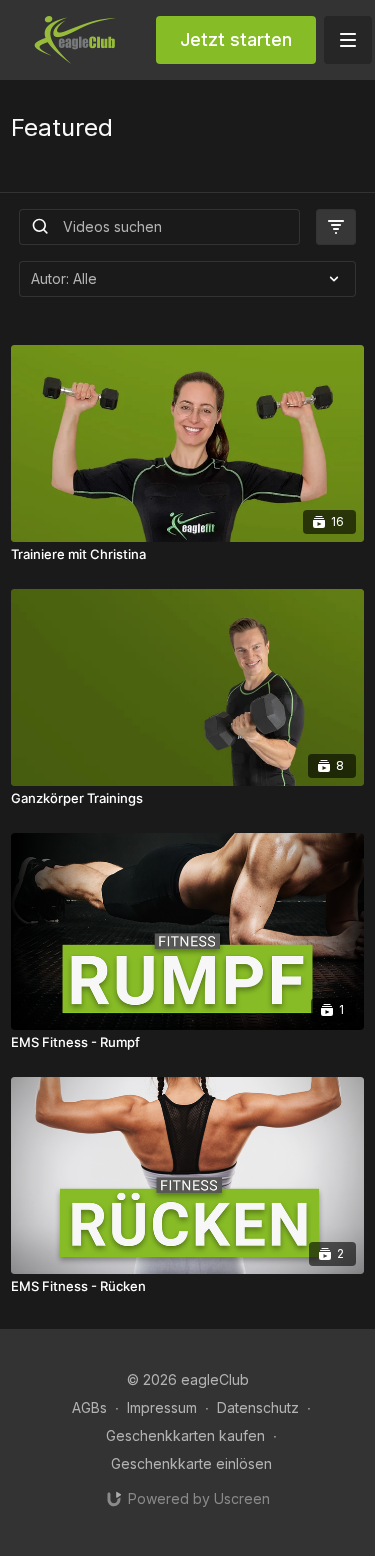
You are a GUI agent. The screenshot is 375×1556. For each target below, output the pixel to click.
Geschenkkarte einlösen (191, 1463)
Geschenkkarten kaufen (185, 1435)
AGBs (89, 1407)
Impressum (162, 1407)
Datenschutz (258, 1407)
